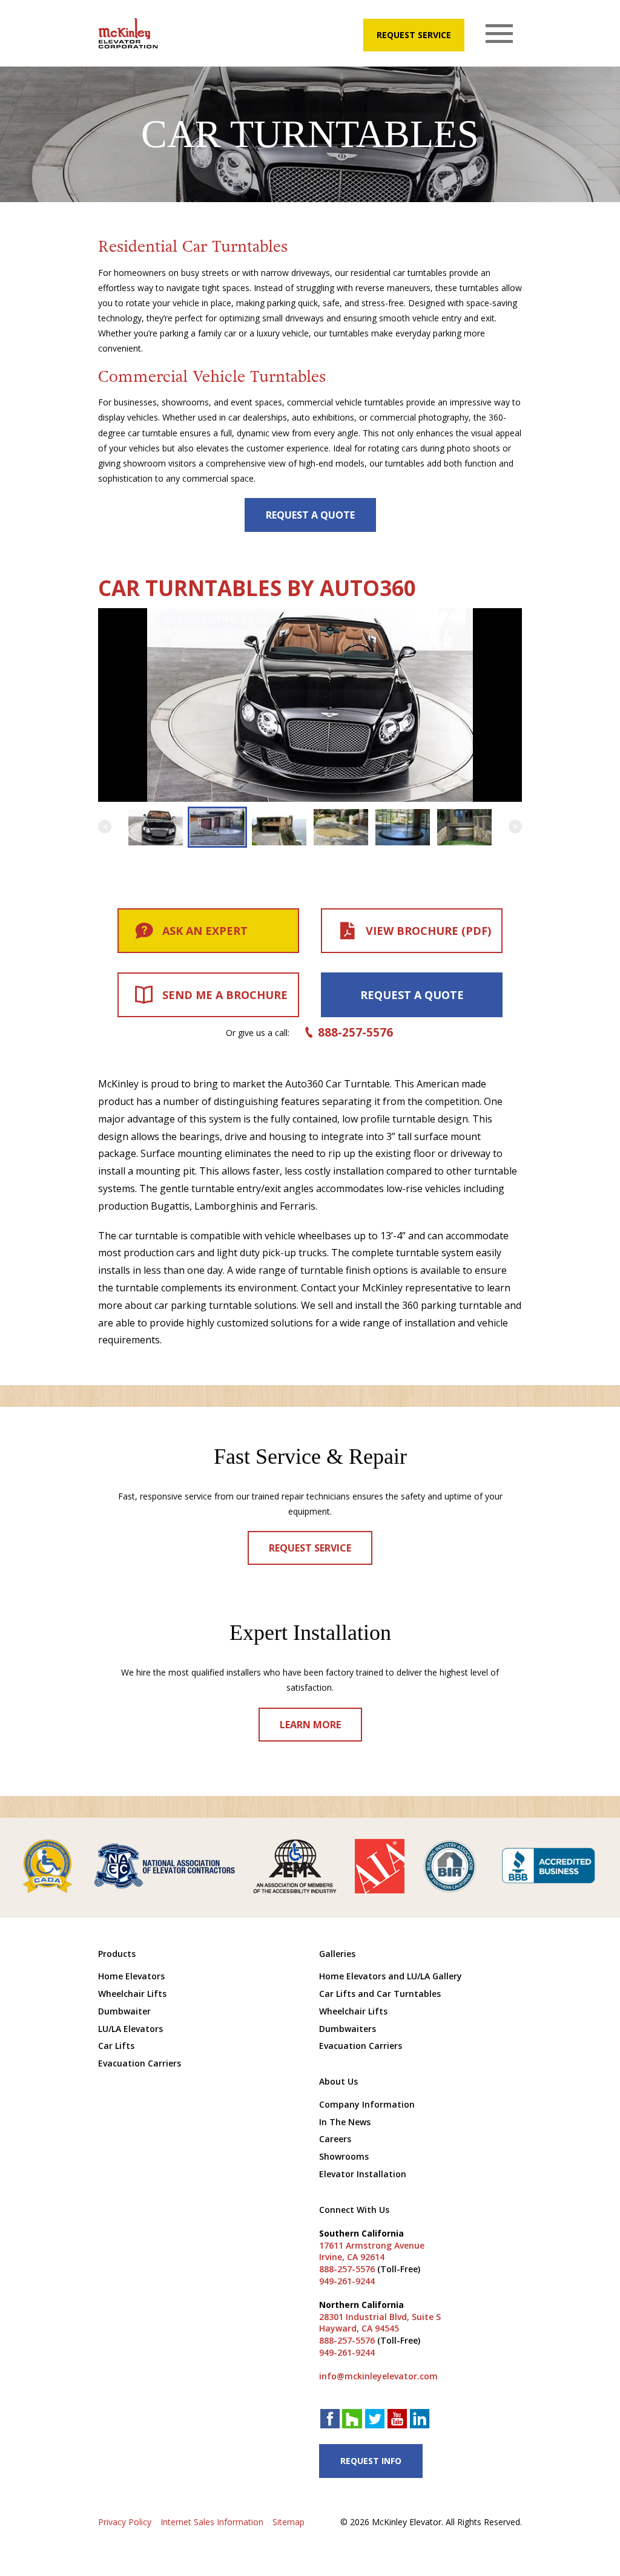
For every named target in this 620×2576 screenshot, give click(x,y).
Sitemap (289, 2522)
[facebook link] (330, 2420)
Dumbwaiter (124, 2011)
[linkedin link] (420, 2420)
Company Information (367, 2104)
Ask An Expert (205, 931)
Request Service (414, 35)
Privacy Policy (125, 2522)
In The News (345, 2122)
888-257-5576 (355, 1032)
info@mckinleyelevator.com (378, 2376)
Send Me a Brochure (225, 995)
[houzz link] (352, 2420)
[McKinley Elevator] (128, 33)
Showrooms (344, 2156)
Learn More (310, 1725)
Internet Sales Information (212, 2522)
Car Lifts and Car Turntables (380, 1994)
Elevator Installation (363, 2174)
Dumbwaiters (348, 2029)
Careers (335, 2139)
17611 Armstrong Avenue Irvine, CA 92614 (372, 2251)
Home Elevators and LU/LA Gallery (391, 1976)
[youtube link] (397, 2420)
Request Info (371, 2461)
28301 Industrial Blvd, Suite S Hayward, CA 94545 (380, 2323)
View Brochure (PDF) (428, 931)
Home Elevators (131, 1976)
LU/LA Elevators (130, 2029)
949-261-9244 (347, 2281)
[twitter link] (375, 2420)
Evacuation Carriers (140, 2063)
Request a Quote (310, 515)
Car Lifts (116, 2046)
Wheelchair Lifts (132, 1994)
